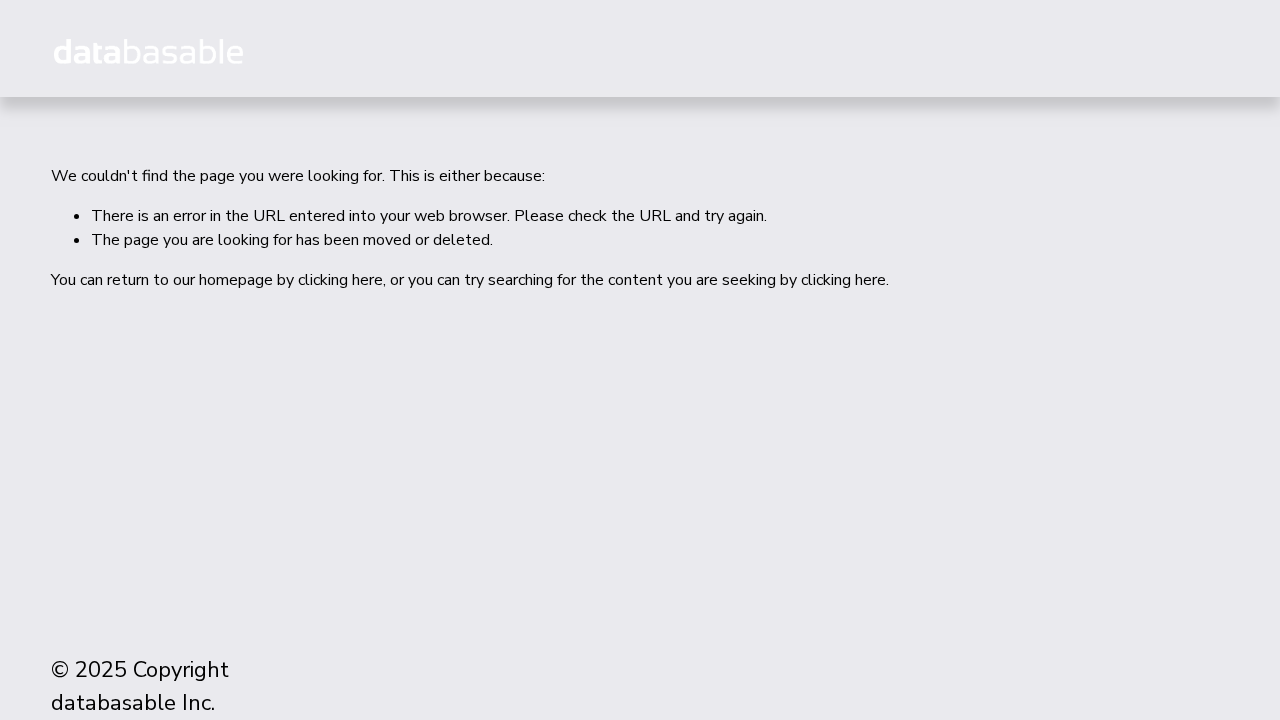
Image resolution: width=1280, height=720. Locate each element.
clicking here (340, 280)
